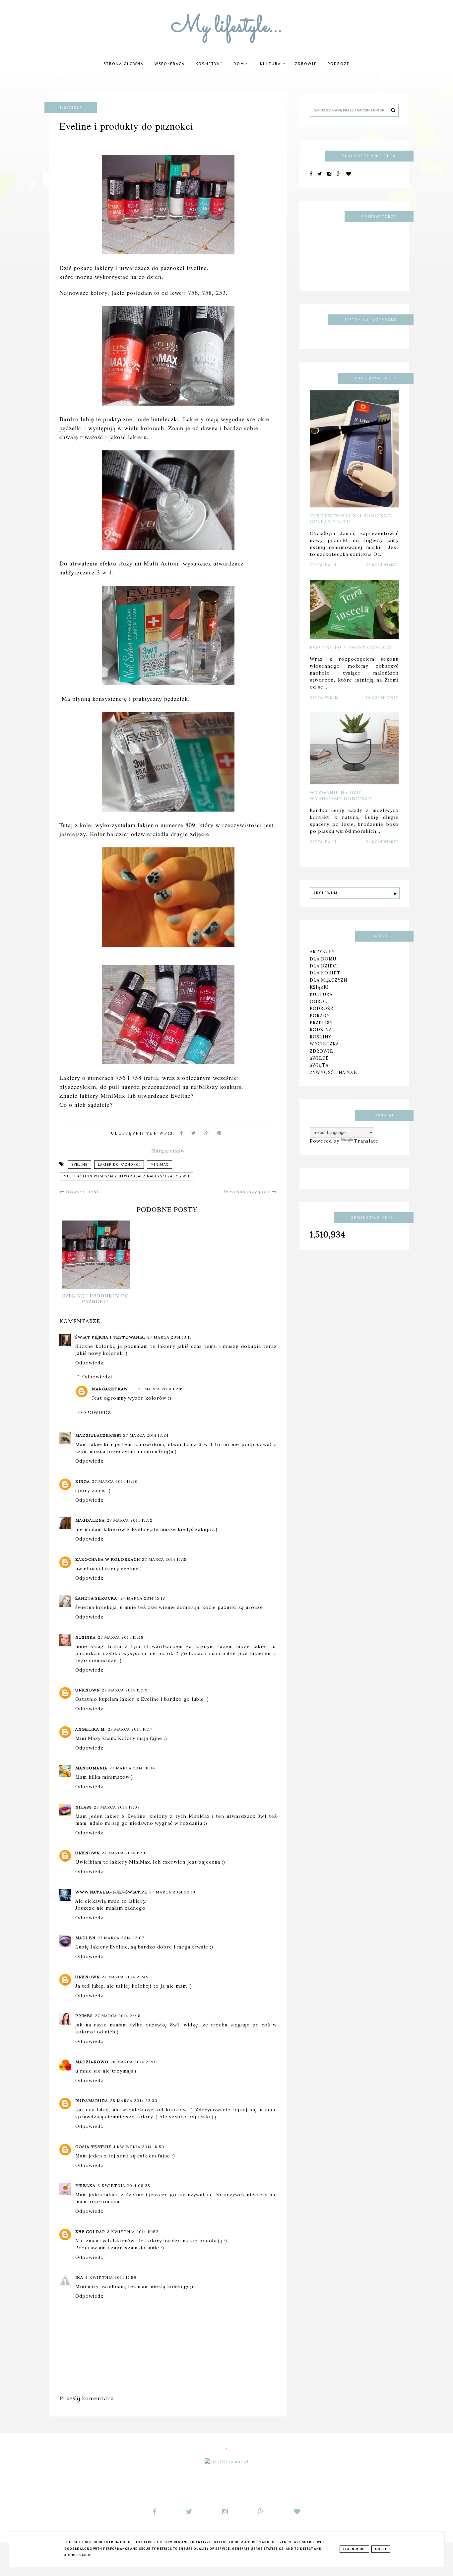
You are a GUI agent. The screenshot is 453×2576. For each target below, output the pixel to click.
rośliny (321, 1037)
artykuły (322, 952)
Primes (84, 2016)
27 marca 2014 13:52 (130, 1520)
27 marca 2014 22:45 (125, 1977)
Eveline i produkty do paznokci (96, 1299)
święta (319, 1065)
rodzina (321, 1029)
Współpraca (170, 64)
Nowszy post (82, 1192)
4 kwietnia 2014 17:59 (111, 2277)
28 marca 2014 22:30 (134, 2101)
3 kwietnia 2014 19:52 (133, 2232)
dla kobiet (325, 973)
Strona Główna (124, 64)
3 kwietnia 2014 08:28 (124, 2185)
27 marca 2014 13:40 (115, 1481)
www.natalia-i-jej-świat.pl (111, 1892)
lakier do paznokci (119, 1165)
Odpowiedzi (97, 1377)
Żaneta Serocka (97, 1598)
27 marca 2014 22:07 (121, 1938)
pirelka (85, 2185)
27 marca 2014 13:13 (170, 1337)
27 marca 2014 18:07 (117, 1807)
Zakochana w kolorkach (108, 1559)
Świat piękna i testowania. (110, 1337)
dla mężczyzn (328, 980)
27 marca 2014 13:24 (146, 1435)
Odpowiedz (89, 1363)
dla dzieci (324, 966)
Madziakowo (92, 2062)
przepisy (321, 1023)
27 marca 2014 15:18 (143, 1598)
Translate (366, 1141)
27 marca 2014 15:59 (125, 1690)
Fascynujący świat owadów (351, 647)
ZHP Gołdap (90, 2232)
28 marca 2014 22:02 (134, 2062)
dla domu (323, 959)
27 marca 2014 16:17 (130, 1729)
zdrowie (322, 1051)
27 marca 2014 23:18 (118, 2016)
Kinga (83, 1481)
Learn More (354, 2549)
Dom (240, 64)
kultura (321, 994)
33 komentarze (382, 565)
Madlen (85, 1938)
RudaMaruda (92, 2101)
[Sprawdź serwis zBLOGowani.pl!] (227, 2462)
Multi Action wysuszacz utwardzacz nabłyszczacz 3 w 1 (127, 1176)
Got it (381, 2549)
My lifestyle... (227, 27)
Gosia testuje (94, 2147)
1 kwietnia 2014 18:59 (139, 2147)
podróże (339, 64)
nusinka (86, 1637)
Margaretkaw (110, 1389)
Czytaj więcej (324, 698)
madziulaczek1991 (98, 1435)
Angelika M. (91, 1729)
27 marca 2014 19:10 (124, 1853)
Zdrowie (306, 64)
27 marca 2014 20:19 (172, 1892)
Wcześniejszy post (248, 1192)
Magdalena (90, 1520)
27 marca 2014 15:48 (121, 1637)
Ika (79, 2277)
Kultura (271, 64)
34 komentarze (382, 842)
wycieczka (324, 1044)
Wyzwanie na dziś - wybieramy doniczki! (341, 796)
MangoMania (91, 1768)
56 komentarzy (382, 698)
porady (320, 1016)
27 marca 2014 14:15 (164, 1559)
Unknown (88, 1690)
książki (319, 987)
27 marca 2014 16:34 (132, 1768)
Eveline (79, 1165)
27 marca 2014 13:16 (160, 1389)
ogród (319, 1001)
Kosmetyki (209, 64)
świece (319, 1058)
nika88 (84, 1807)
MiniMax (160, 1165)
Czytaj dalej (323, 565)
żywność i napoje (333, 1072)
